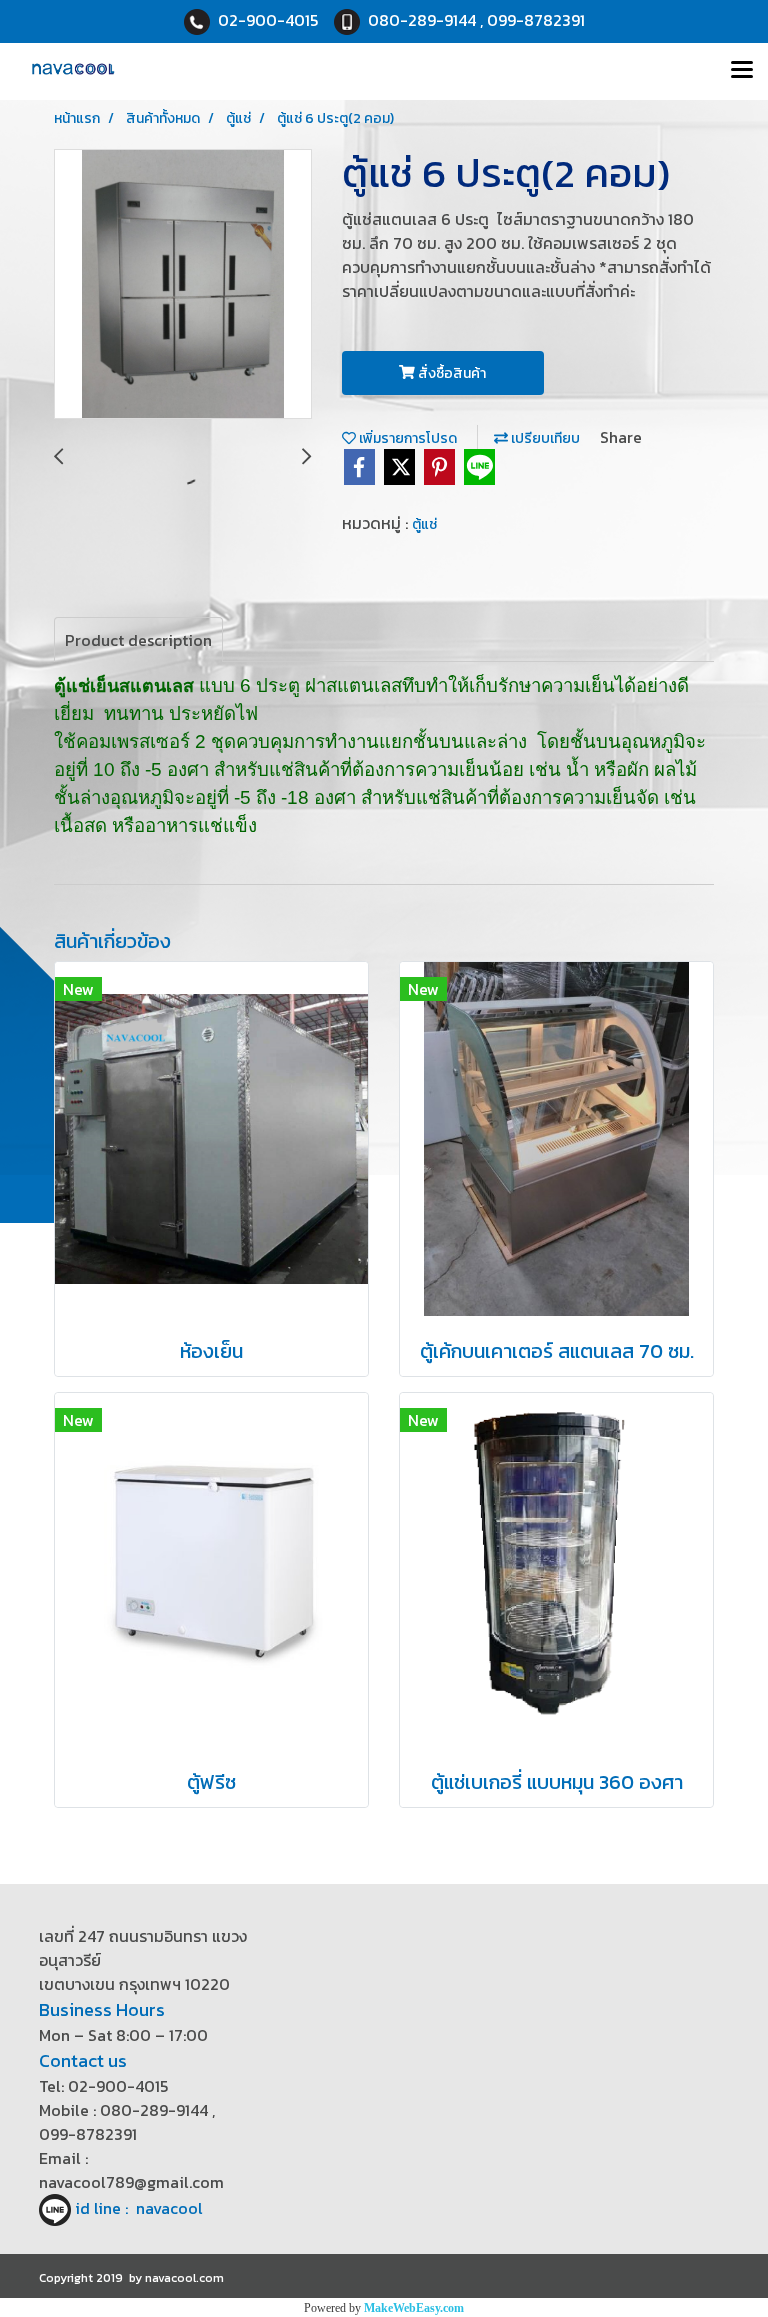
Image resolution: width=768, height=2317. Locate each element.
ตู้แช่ (424, 524)
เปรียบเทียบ (544, 438)
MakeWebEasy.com (414, 2308)
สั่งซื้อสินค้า (450, 373)
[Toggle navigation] (742, 71)
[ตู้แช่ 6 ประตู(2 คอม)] (183, 285)
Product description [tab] (138, 640)
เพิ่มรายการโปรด (406, 438)
